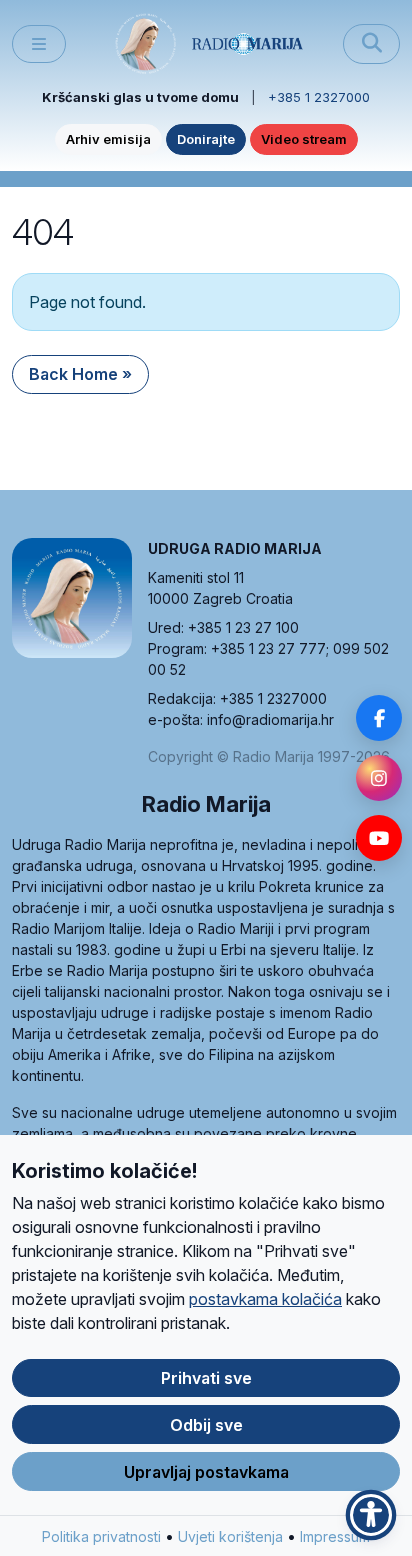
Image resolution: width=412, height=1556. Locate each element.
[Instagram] (379, 778)
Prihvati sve (206, 1378)
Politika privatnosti (101, 1536)
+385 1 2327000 (319, 97)
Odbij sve (206, 1425)
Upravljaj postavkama (206, 1472)
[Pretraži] (371, 44)
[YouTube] (379, 838)
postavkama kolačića (265, 1299)
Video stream (304, 139)
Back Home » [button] (80, 374)
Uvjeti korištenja (230, 1536)
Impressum (335, 1536)
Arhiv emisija (108, 139)
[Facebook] (379, 718)
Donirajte (206, 139)
